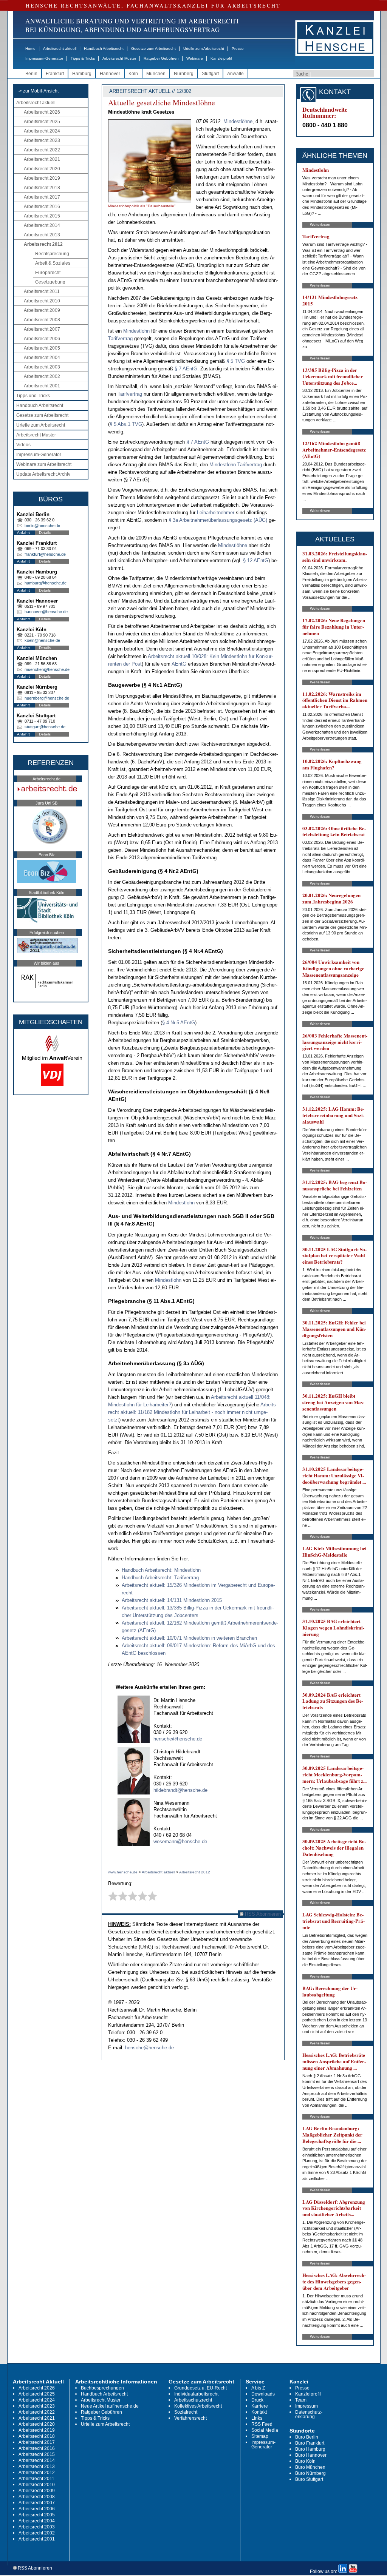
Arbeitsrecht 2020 (42, 169)
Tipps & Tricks (83, 58)
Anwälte (235, 74)
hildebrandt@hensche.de (180, 1790)
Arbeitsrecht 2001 (42, 386)
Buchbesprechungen (102, 2388)
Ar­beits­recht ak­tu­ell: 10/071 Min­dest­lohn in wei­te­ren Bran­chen (189, 1638)
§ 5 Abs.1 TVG (126, 424)
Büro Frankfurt (310, 2443)
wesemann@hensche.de (180, 1841)
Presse (238, 49)
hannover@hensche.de (46, 612)
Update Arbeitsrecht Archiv (43, 474)
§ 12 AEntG (256, 560)
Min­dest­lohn (137, 331)
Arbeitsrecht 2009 (42, 310)
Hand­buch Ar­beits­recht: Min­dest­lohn (161, 1570)
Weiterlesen (320, 224)
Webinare (195, 58)
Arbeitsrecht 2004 (42, 358)
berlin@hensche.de (42, 526)
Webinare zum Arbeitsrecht (44, 464)
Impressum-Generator (44, 58)
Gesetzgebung (50, 282)
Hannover (110, 74)
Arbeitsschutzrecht (193, 2400)
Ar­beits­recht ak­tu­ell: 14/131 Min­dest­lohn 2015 (172, 1600)
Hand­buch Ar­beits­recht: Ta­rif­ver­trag (160, 1578)
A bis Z (258, 2388)
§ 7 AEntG (186, 369)
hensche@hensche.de (178, 1739)
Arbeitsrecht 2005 (42, 348)
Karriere (260, 2406)
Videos (23, 445)
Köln (133, 74)
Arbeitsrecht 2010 (42, 301)
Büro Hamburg (310, 2449)
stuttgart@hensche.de (45, 727)
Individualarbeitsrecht (196, 2394)
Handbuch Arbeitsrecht (104, 49)
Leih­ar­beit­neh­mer (216, 513)
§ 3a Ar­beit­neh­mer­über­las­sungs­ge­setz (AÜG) (219, 520)
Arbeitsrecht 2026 (42, 112)
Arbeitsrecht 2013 (42, 235)
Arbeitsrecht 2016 (42, 207)
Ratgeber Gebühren (161, 58)
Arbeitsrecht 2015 (42, 216)
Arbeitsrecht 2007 (42, 329)
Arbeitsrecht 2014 (42, 225)
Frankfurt (55, 74)
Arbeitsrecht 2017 (42, 197)
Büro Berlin (307, 2437)
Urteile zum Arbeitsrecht (204, 49)
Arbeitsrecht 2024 (42, 131)
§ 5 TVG (236, 361)
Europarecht (48, 273)
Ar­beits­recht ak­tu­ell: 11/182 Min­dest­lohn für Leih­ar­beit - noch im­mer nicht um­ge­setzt (193, 1412)
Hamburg (82, 74)
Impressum (307, 2406)
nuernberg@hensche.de (47, 698)
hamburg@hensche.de (46, 583)
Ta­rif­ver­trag (121, 338)
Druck (257, 2400)
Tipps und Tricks (33, 396)
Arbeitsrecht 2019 (42, 178)
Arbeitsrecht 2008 (42, 320)
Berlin (31, 74)
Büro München (310, 2467)
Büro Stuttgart (309, 2479)
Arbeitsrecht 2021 (42, 159)
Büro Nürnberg (310, 2473)
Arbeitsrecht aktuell (60, 49)
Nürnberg (184, 74)
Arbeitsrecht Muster (119, 58)
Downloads (263, 2394)
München (156, 74)
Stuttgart (210, 74)
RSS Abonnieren (262, 1914)
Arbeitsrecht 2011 (42, 291)
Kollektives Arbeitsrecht (198, 2406)
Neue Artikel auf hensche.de (110, 2406)
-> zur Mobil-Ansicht (38, 91)
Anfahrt (23, 533)
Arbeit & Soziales (53, 263)
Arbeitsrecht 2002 (42, 376)
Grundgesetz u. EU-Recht (200, 2388)
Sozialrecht (186, 2412)
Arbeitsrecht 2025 (42, 122)
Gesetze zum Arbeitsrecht (153, 49)
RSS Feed (262, 2424)
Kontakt (259, 2412)
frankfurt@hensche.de (45, 554)
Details (45, 533)
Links (257, 2418)
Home (30, 49)
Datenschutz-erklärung (309, 2414)
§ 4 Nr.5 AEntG (179, 1023)
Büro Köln (305, 2461)
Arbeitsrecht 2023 (42, 140)
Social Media (265, 2430)
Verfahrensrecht (190, 2418)
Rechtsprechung (52, 254)
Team (301, 2400)
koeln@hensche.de (42, 640)
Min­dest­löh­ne (238, 121)
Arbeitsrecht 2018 (42, 188)
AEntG (180, 664)
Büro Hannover (311, 2455)
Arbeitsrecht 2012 (43, 244)
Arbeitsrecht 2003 (42, 367)
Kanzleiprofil (221, 58)
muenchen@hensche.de (47, 669)
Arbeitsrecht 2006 (42, 339)
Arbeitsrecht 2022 (42, 150)
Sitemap (260, 2436)
